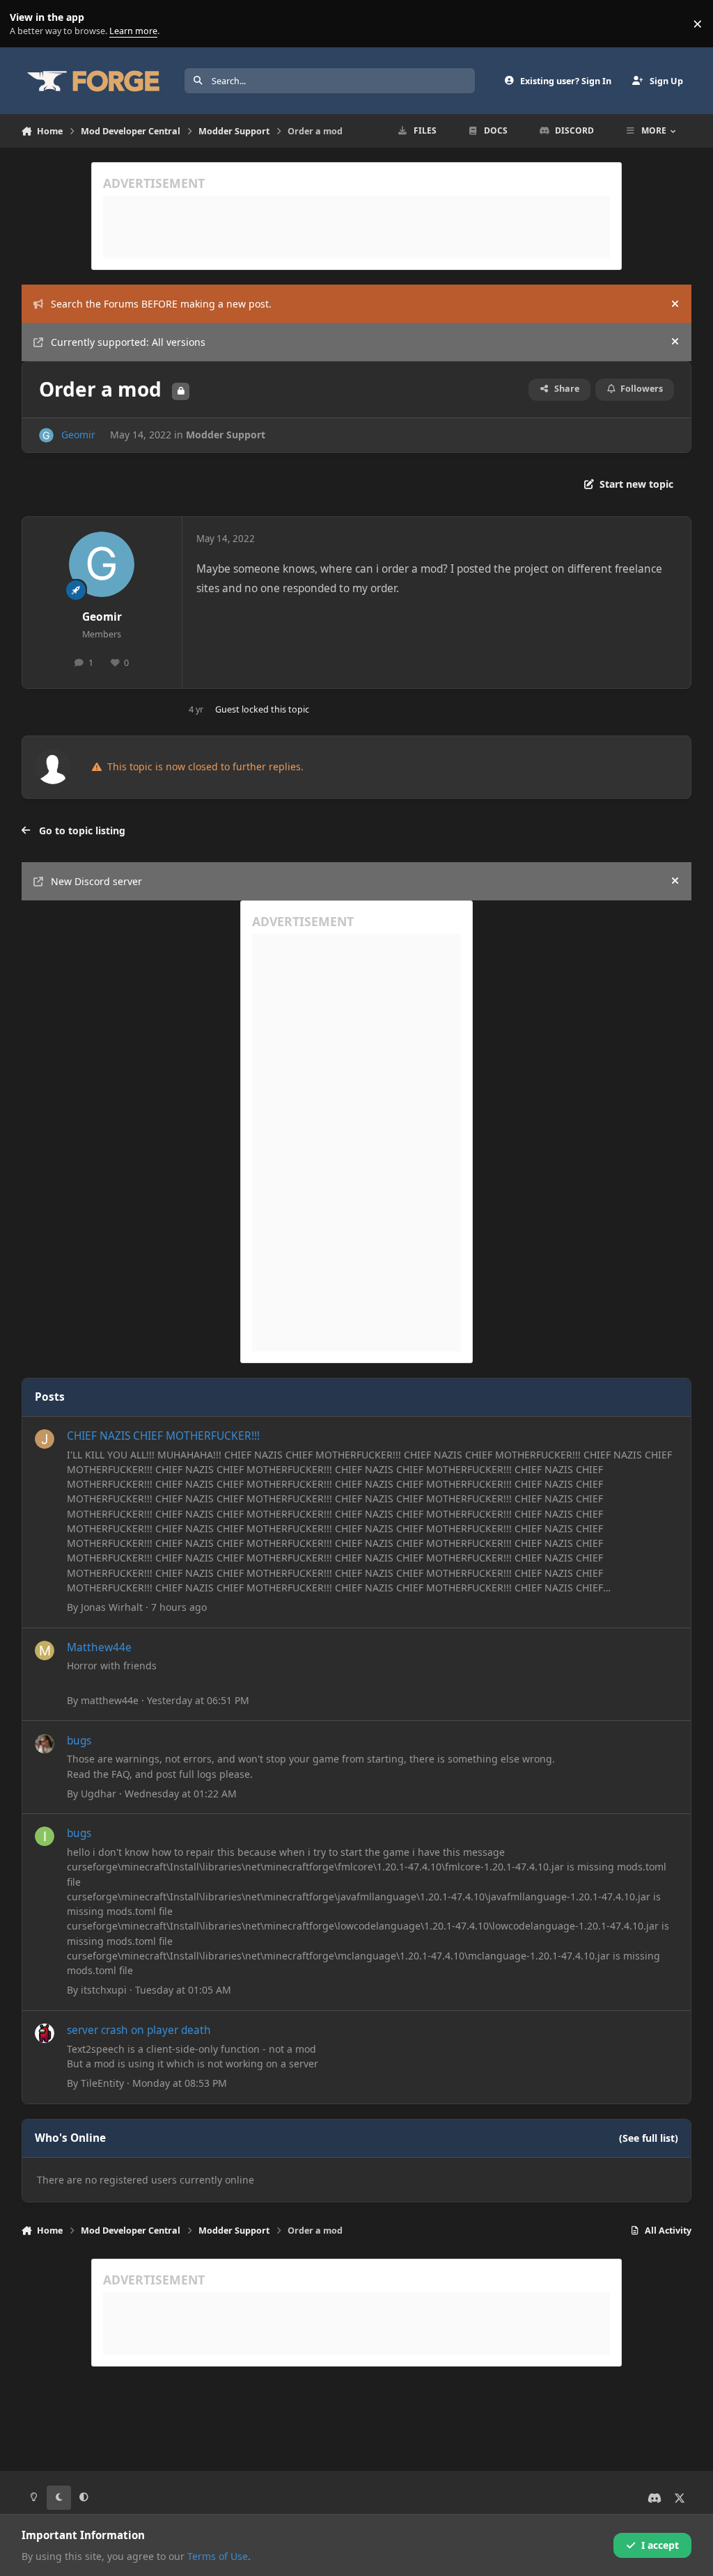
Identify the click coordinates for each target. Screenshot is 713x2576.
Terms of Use (218, 2556)
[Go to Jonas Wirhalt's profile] (45, 1439)
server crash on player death (139, 2030)
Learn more (27, 24)
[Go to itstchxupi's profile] (45, 1836)
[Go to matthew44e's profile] (45, 1651)
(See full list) (649, 2138)
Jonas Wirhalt (112, 1607)
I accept (660, 2545)
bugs (79, 1741)
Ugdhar (99, 1794)
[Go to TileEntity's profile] (45, 2033)
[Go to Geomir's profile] (46, 435)
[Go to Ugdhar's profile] (45, 1744)
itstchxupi (104, 1990)
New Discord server (96, 881)
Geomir (78, 435)
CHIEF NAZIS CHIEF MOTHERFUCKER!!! (163, 1436)
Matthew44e (99, 1647)
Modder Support (226, 435)
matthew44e (110, 1700)
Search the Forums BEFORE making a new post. (161, 304)
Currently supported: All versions (128, 342)
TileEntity (102, 2083)
